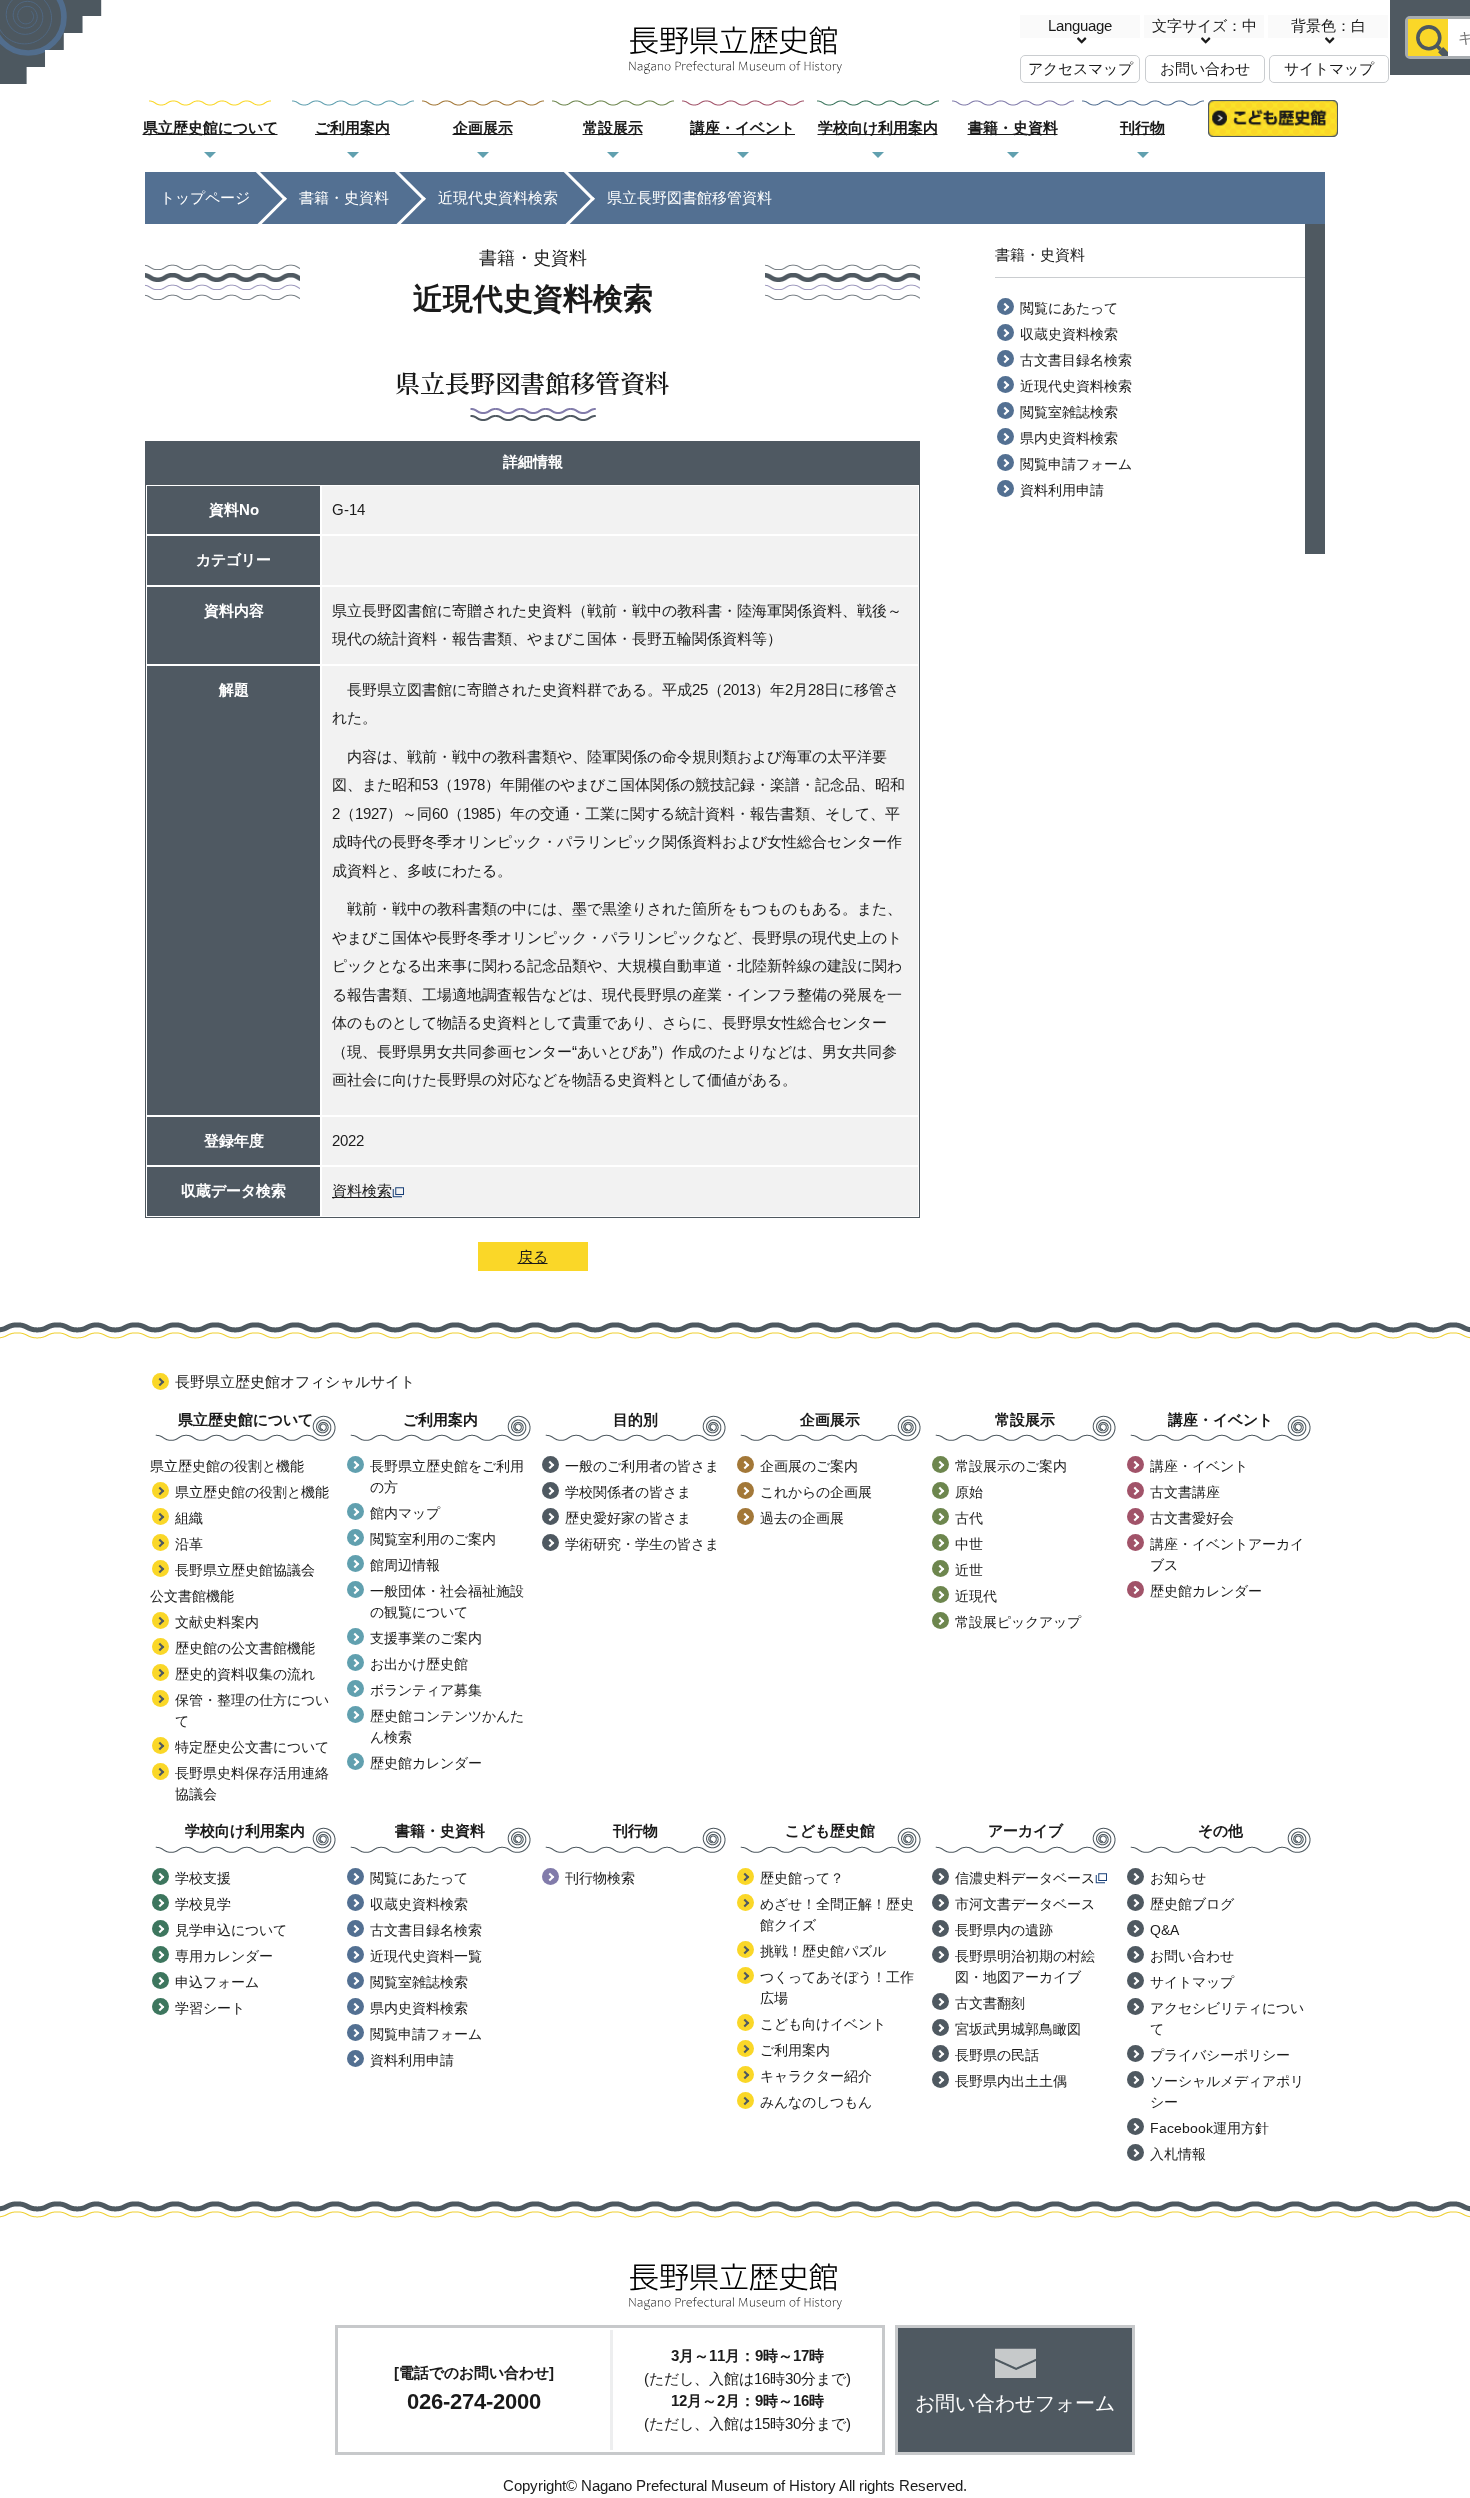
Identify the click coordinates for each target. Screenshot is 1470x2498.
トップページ (205, 197)
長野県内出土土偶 (1011, 2081)
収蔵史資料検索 (1069, 334)
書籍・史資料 (1013, 127)
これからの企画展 (816, 1492)
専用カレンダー (224, 1956)
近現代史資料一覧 (426, 1956)
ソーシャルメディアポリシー (1227, 2091)
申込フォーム (217, 1982)
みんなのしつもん (816, 2102)
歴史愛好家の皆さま (628, 1518)
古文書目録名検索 (1076, 360)
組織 (189, 1518)
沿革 (189, 1544)
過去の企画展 (802, 1518)
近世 (969, 1570)
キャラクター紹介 (816, 2076)
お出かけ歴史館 (419, 1664)
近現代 (976, 1596)
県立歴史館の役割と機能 (252, 1492)
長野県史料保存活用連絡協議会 (252, 1783)
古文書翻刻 (990, 2003)
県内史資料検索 (1069, 438)
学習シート (210, 2008)
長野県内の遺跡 (1004, 1930)
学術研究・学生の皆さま (642, 1544)
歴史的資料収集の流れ (245, 1674)
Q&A (1164, 1930)
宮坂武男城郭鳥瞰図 (1018, 2029)
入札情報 (1178, 2154)
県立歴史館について (210, 127)
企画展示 (483, 127)
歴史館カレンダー (426, 1763)
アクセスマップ (1080, 68)
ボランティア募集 (426, 1690)
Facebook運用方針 (1209, 2128)
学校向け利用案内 (878, 127)
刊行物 (1142, 127)
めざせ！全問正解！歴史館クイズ (837, 1914)
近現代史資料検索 (498, 197)
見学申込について (231, 1930)
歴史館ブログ (1192, 1904)
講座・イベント (742, 127)
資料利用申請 (1062, 490)
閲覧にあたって (1069, 308)
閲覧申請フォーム (1076, 464)
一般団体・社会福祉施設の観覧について (447, 1601)
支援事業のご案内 (426, 1638)
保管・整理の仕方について (252, 1710)
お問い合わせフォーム (1015, 2403)
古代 (969, 1518)
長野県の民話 (997, 2055)
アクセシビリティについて (1227, 2018)
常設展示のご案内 (1011, 1466)
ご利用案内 (352, 127)
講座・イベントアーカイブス (1227, 1554)
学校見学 (203, 1904)
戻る (533, 1256)
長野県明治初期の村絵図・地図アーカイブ (1025, 1966)
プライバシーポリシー (1220, 2055)
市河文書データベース (1025, 1904)
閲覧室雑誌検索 (1069, 412)
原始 (969, 1492)
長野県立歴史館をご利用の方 (447, 1476)
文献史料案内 (217, 1622)
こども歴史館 (1273, 128)
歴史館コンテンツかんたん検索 (447, 1726)
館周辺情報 (405, 1565)
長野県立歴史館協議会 (245, 1570)
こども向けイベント (823, 2024)
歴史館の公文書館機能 (245, 1648)
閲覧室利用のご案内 (433, 1539)
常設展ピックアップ (1018, 1622)
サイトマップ (1329, 68)
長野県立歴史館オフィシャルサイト (295, 1381)
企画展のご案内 (809, 1466)
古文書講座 (1185, 1492)
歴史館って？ (802, 1878)
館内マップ (405, 1513)
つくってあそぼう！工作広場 (837, 1987)
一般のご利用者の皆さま (642, 1466)
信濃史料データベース (1025, 1878)
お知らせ (1178, 1878)
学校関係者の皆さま (628, 1492)
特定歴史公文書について (252, 1747)
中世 (969, 1544)
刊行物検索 (600, 1878)
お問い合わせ (1205, 68)
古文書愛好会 (1192, 1518)
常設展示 (613, 127)
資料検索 (362, 1190)
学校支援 (203, 1878)
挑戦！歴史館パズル (823, 1951)
